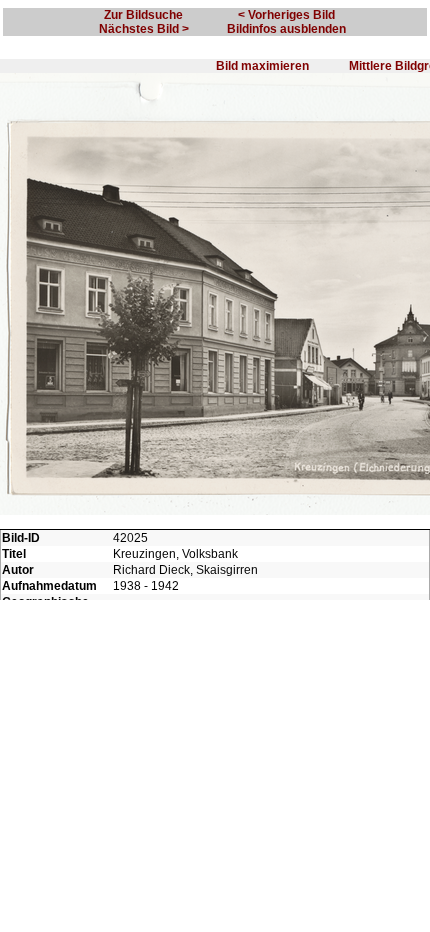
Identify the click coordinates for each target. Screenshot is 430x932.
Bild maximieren (262, 66)
